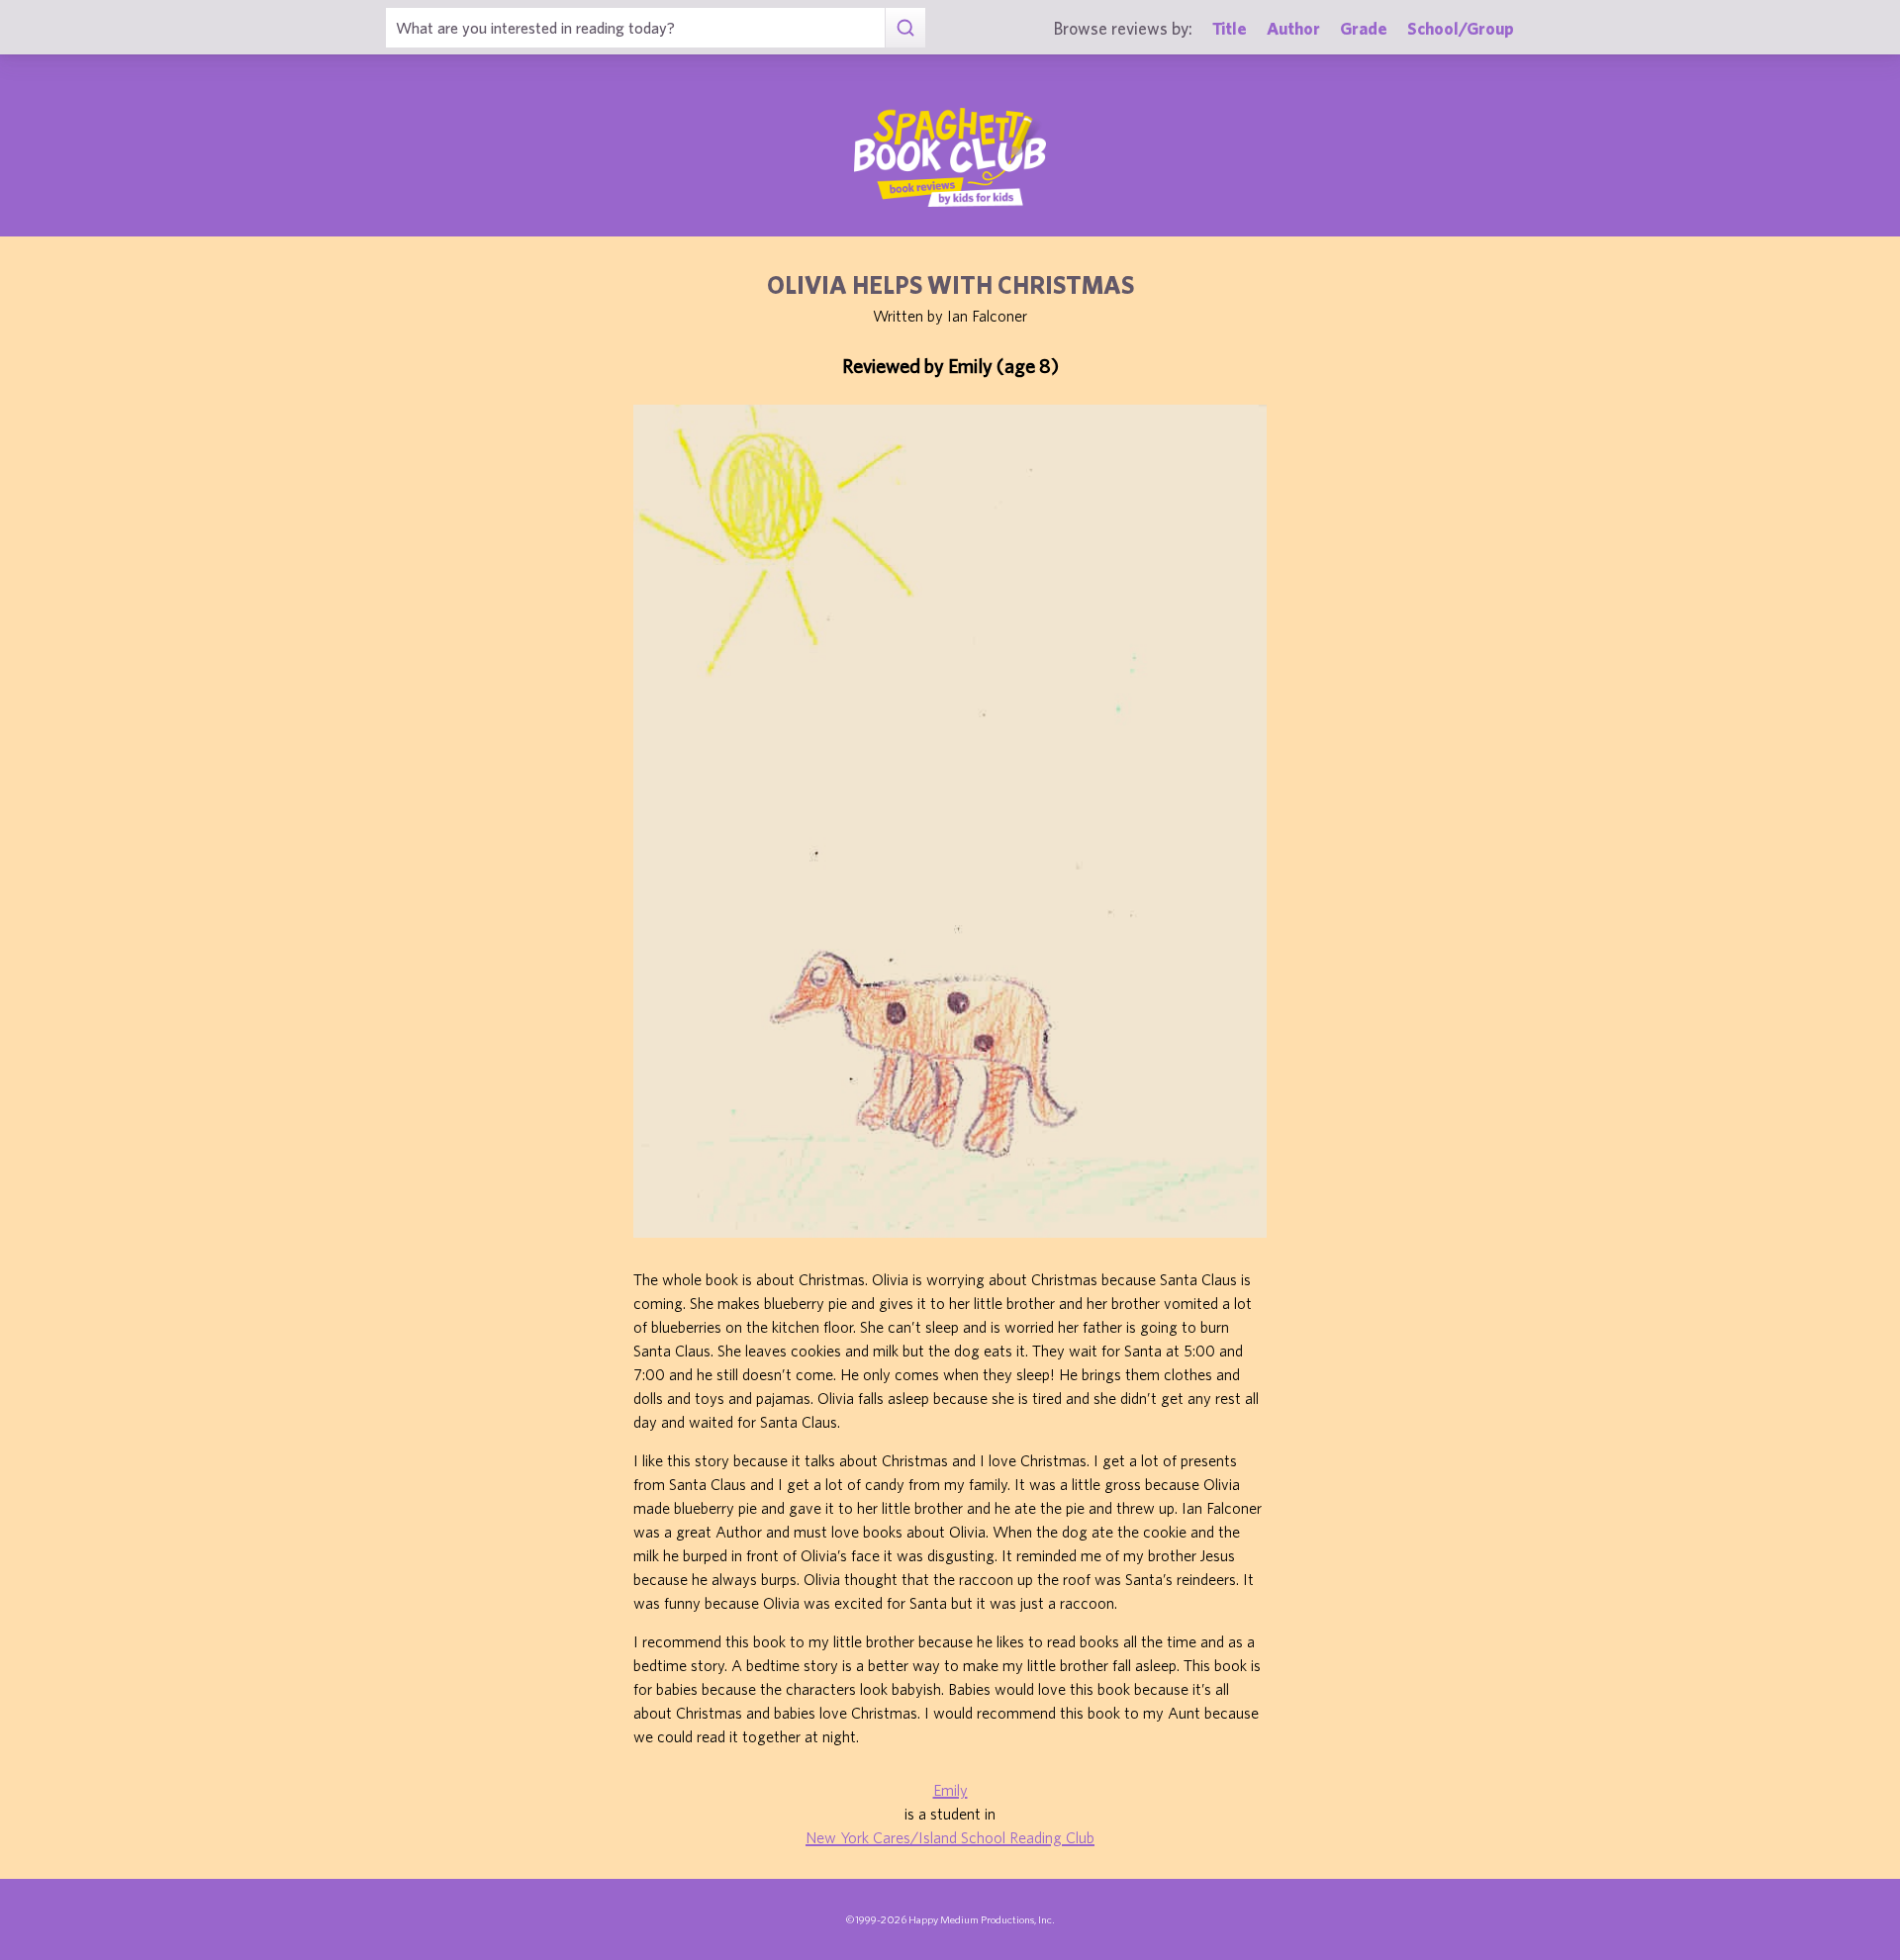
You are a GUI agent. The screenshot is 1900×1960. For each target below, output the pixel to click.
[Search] (905, 28)
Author (1293, 28)
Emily (950, 1790)
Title (1230, 28)
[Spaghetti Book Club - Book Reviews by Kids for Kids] (950, 157)
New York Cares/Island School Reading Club (950, 1837)
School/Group (1461, 28)
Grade (1364, 28)
